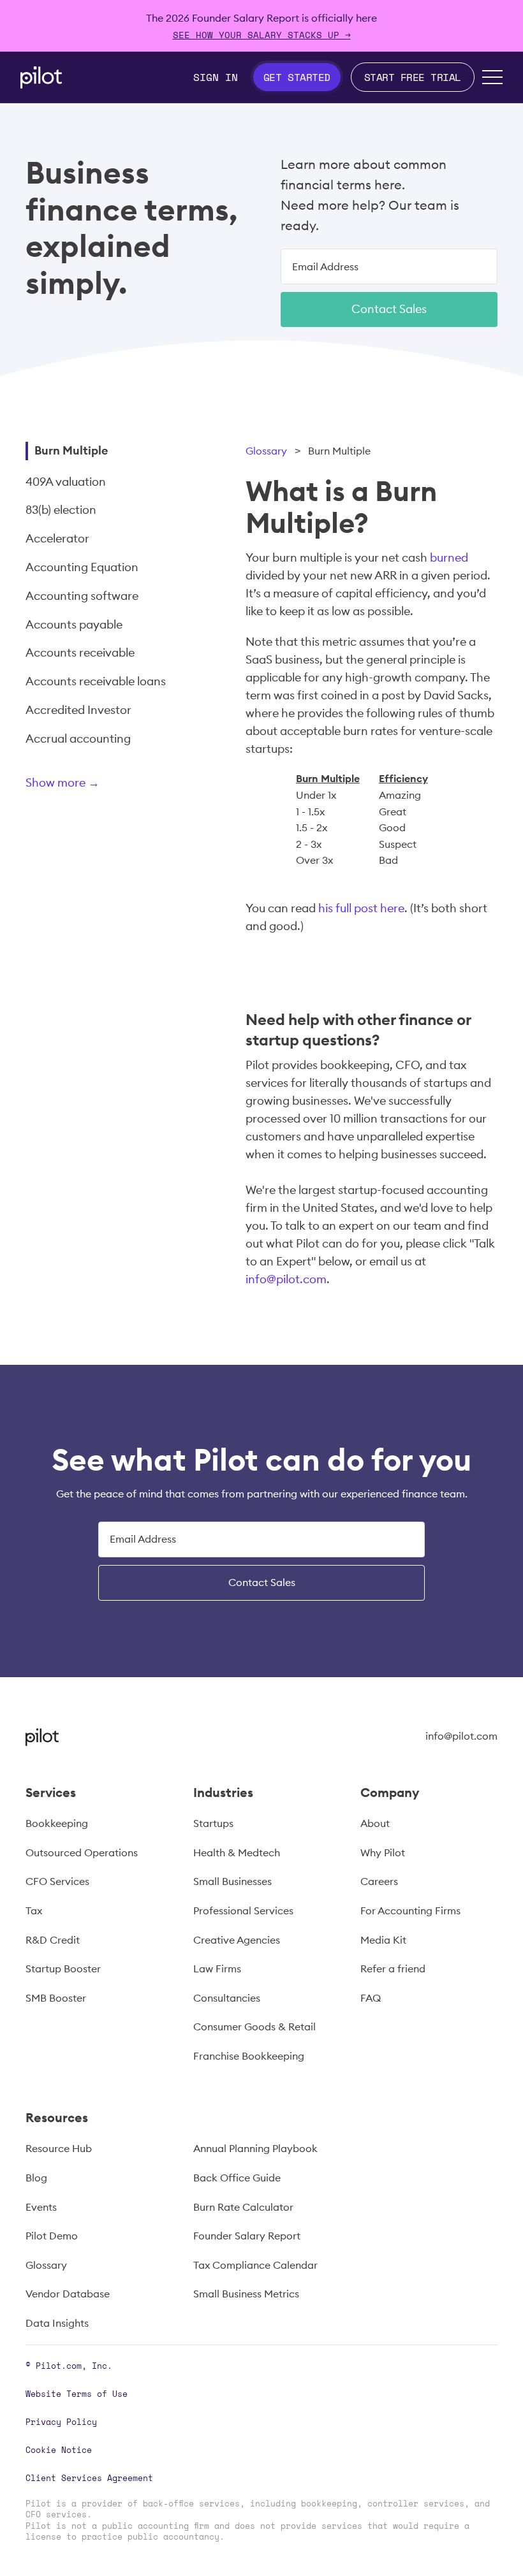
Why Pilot (383, 1852)
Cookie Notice (59, 2450)
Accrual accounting (78, 739)
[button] (492, 77)
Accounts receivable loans (96, 681)
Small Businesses (232, 1881)
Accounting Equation (82, 567)
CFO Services (57, 1881)
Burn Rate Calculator (243, 2207)
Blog (36, 2178)
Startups (213, 1823)
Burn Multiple (71, 450)
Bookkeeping (57, 1823)
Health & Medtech (237, 1852)
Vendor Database (68, 2294)
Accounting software (82, 596)
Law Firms (217, 1968)
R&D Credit (53, 1940)
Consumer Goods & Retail (254, 2027)
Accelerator (57, 538)
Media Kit (383, 1940)
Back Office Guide (237, 2178)
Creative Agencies (237, 1940)
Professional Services (243, 1910)
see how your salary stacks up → (262, 35)
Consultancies (227, 1998)
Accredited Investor (78, 710)
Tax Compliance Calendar (255, 2265)
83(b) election (61, 510)
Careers (379, 1881)
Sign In (216, 77)
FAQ (371, 1998)
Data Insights (57, 2323)
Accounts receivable (80, 652)
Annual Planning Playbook (255, 2148)
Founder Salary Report (247, 2236)
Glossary (266, 451)
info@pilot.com (286, 1279)
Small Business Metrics (246, 2294)
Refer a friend (393, 1968)
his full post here (361, 908)
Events (41, 2207)
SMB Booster (56, 1998)
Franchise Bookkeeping (249, 2056)
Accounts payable (74, 624)
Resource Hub (59, 2148)
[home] (41, 77)
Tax (34, 1910)
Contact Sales (389, 309)
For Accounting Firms (410, 1910)
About (375, 1823)
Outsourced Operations (82, 1852)
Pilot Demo (52, 2236)
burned (449, 557)
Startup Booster (63, 1968)
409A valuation (66, 482)
